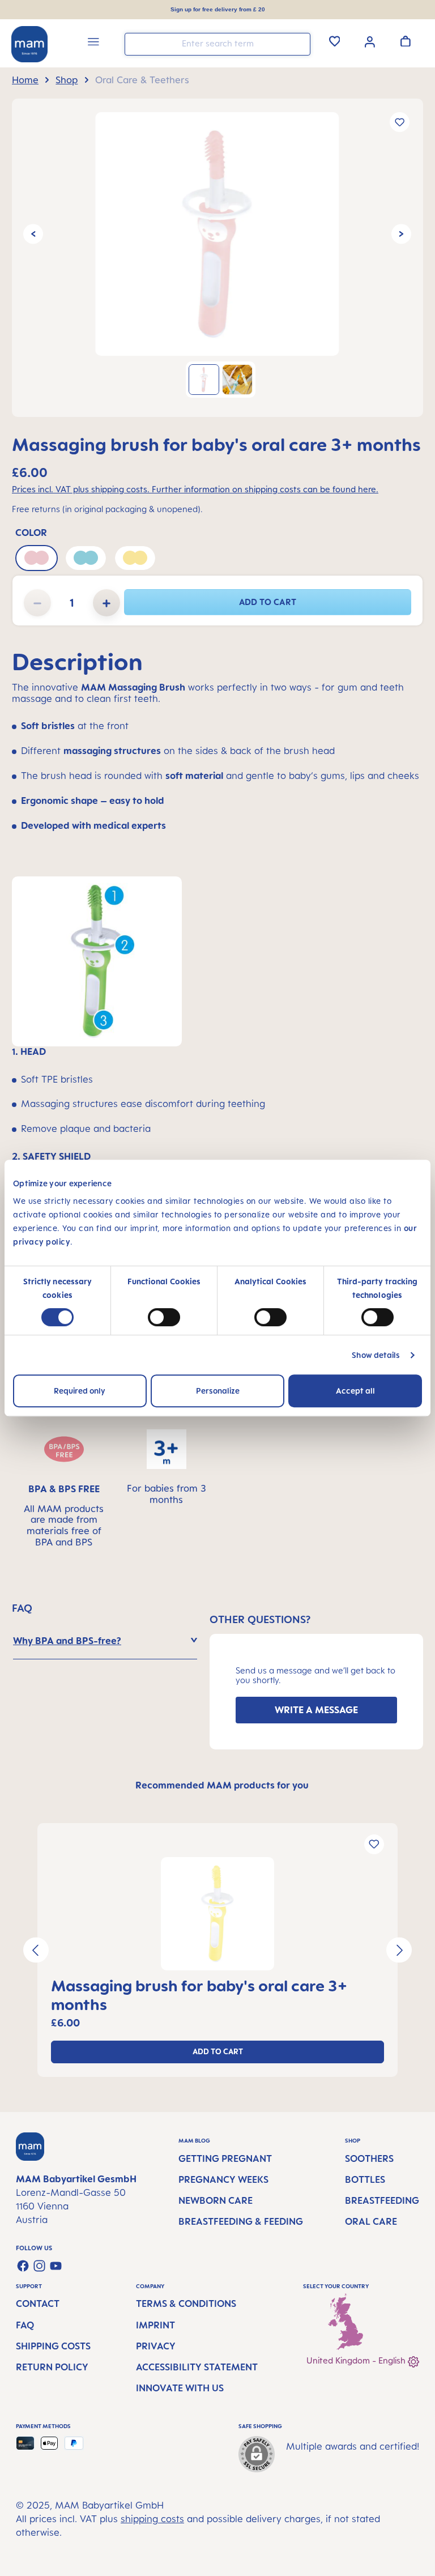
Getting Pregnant (225, 2158)
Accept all (355, 1391)
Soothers (369, 2158)
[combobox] (217, 44)
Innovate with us (180, 2388)
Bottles (365, 2179)
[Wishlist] (335, 41)
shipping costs (152, 2519)
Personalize (218, 1391)
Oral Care (371, 2221)
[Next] (401, 234)
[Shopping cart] (406, 41)
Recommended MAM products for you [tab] (222, 1785)
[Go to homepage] (29, 44)
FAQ (25, 2325)
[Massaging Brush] (217, 234)
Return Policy (52, 2367)
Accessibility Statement (197, 2367)
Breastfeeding (382, 2200)
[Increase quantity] (106, 603)
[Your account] (370, 41)
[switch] (164, 1317)
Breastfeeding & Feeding (241, 2221)
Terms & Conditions (186, 2304)
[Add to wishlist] (400, 122)
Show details (376, 1355)
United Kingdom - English (357, 2360)
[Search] (299, 43)
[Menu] (93, 43)
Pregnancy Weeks (223, 2179)
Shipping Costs (53, 2346)
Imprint (155, 2325)
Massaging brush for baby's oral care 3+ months (199, 1995)
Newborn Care (216, 2200)
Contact (38, 2304)
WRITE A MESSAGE (316, 1710)
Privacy (156, 2346)
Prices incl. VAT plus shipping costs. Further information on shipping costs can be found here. (195, 489)
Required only (80, 1391)
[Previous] (33, 234)
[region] (217, 258)
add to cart (268, 602)
